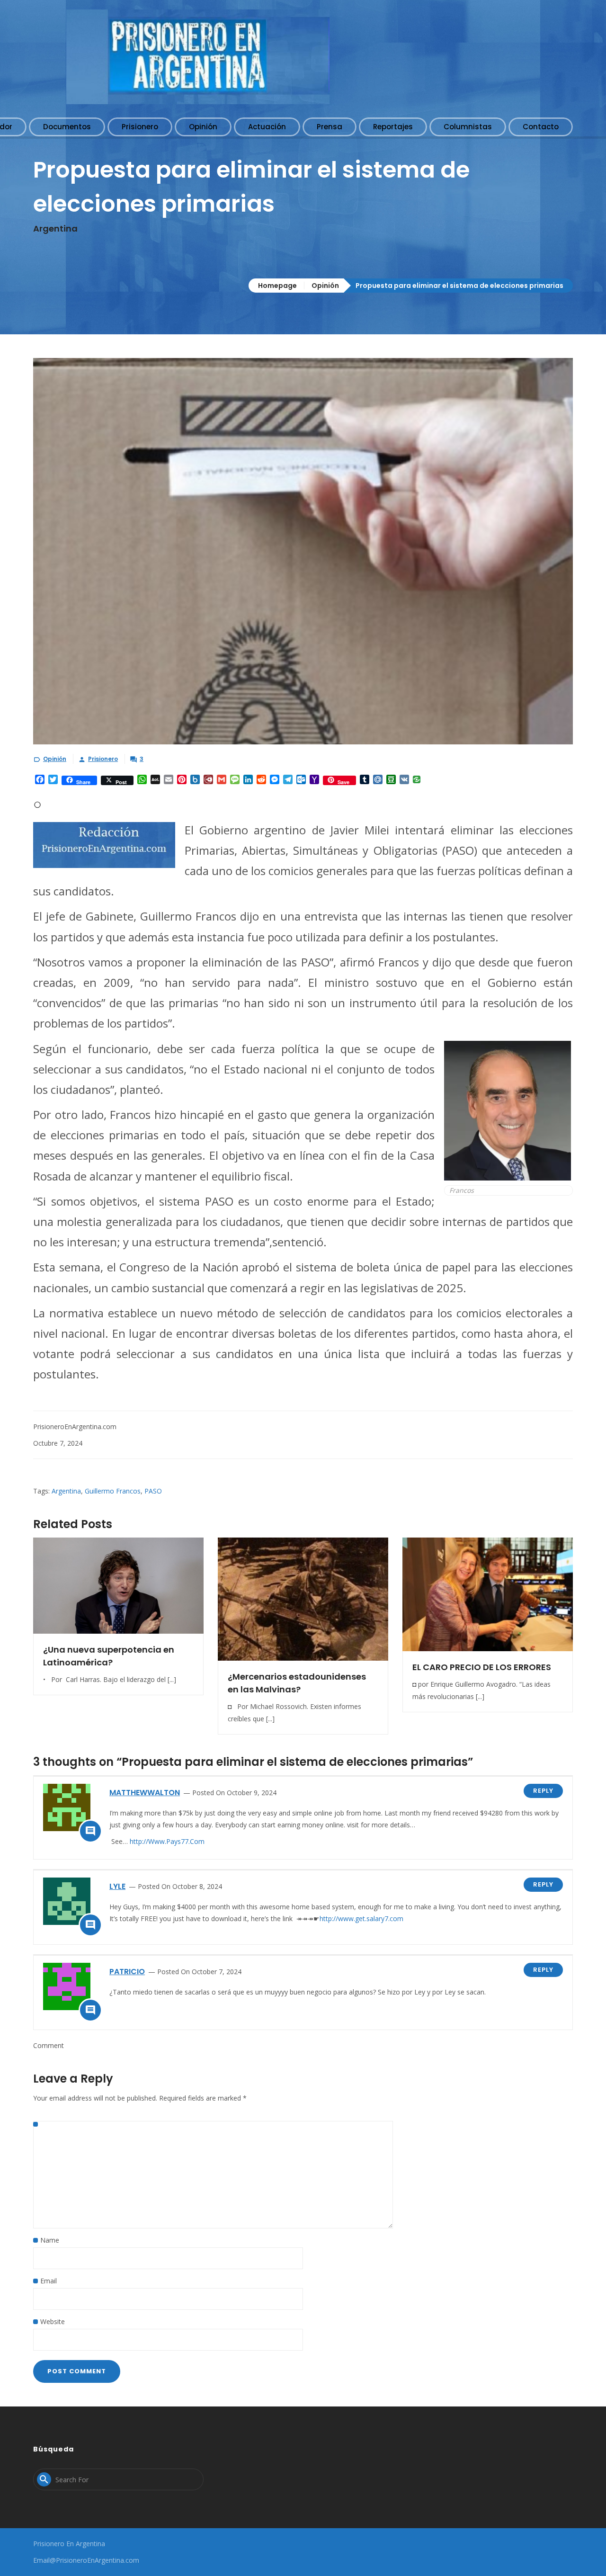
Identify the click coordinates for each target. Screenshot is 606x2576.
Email (49, 2281)
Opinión (325, 286)
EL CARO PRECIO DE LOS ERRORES (482, 1667)
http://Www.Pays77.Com (167, 1841)
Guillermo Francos (113, 1491)
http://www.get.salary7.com (361, 1919)
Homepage (277, 286)
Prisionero (103, 759)
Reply (543, 1791)
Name (50, 2240)
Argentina (66, 1491)
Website (53, 2321)
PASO (153, 1491)
